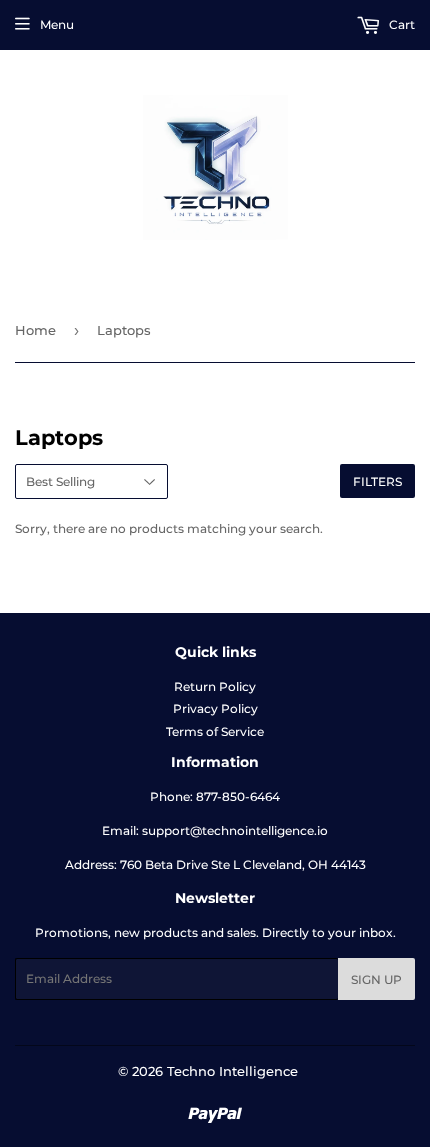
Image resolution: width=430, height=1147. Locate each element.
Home (35, 330)
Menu (57, 24)
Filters (377, 481)
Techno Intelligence (232, 1071)
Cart (400, 24)
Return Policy (215, 686)
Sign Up (376, 979)
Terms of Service (215, 731)
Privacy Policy (215, 708)
